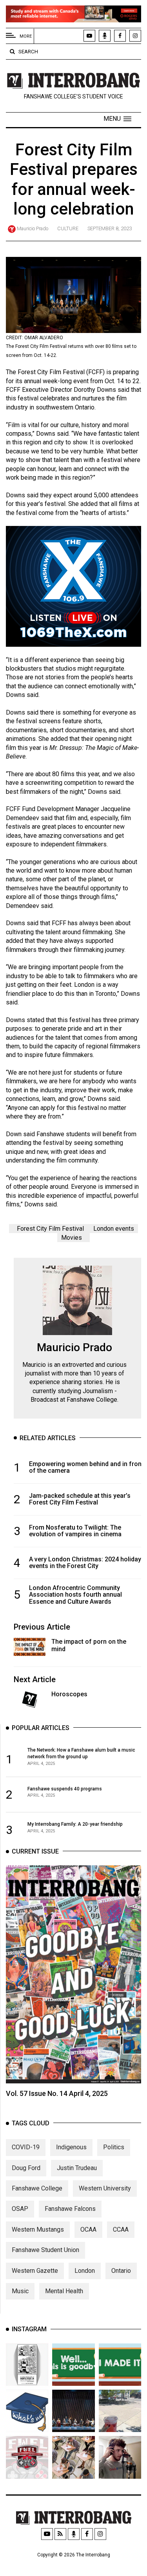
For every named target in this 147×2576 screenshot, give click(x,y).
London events (114, 1229)
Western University (105, 2188)
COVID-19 (26, 2147)
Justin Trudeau (77, 2168)
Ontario (121, 2271)
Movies (72, 1238)
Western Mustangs (38, 2229)
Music (20, 2291)
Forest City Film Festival (50, 1229)
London (85, 2271)
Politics (114, 2147)
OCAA (88, 2229)
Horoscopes (69, 1694)
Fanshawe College (37, 2188)
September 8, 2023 (110, 228)
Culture (68, 228)
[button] (117, 119)
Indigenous (71, 2147)
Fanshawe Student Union (45, 2250)
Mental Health (64, 2291)
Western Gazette (35, 2271)
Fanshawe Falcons (70, 2209)
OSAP (20, 2209)
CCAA (121, 2229)
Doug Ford (26, 2168)
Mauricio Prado (33, 228)
